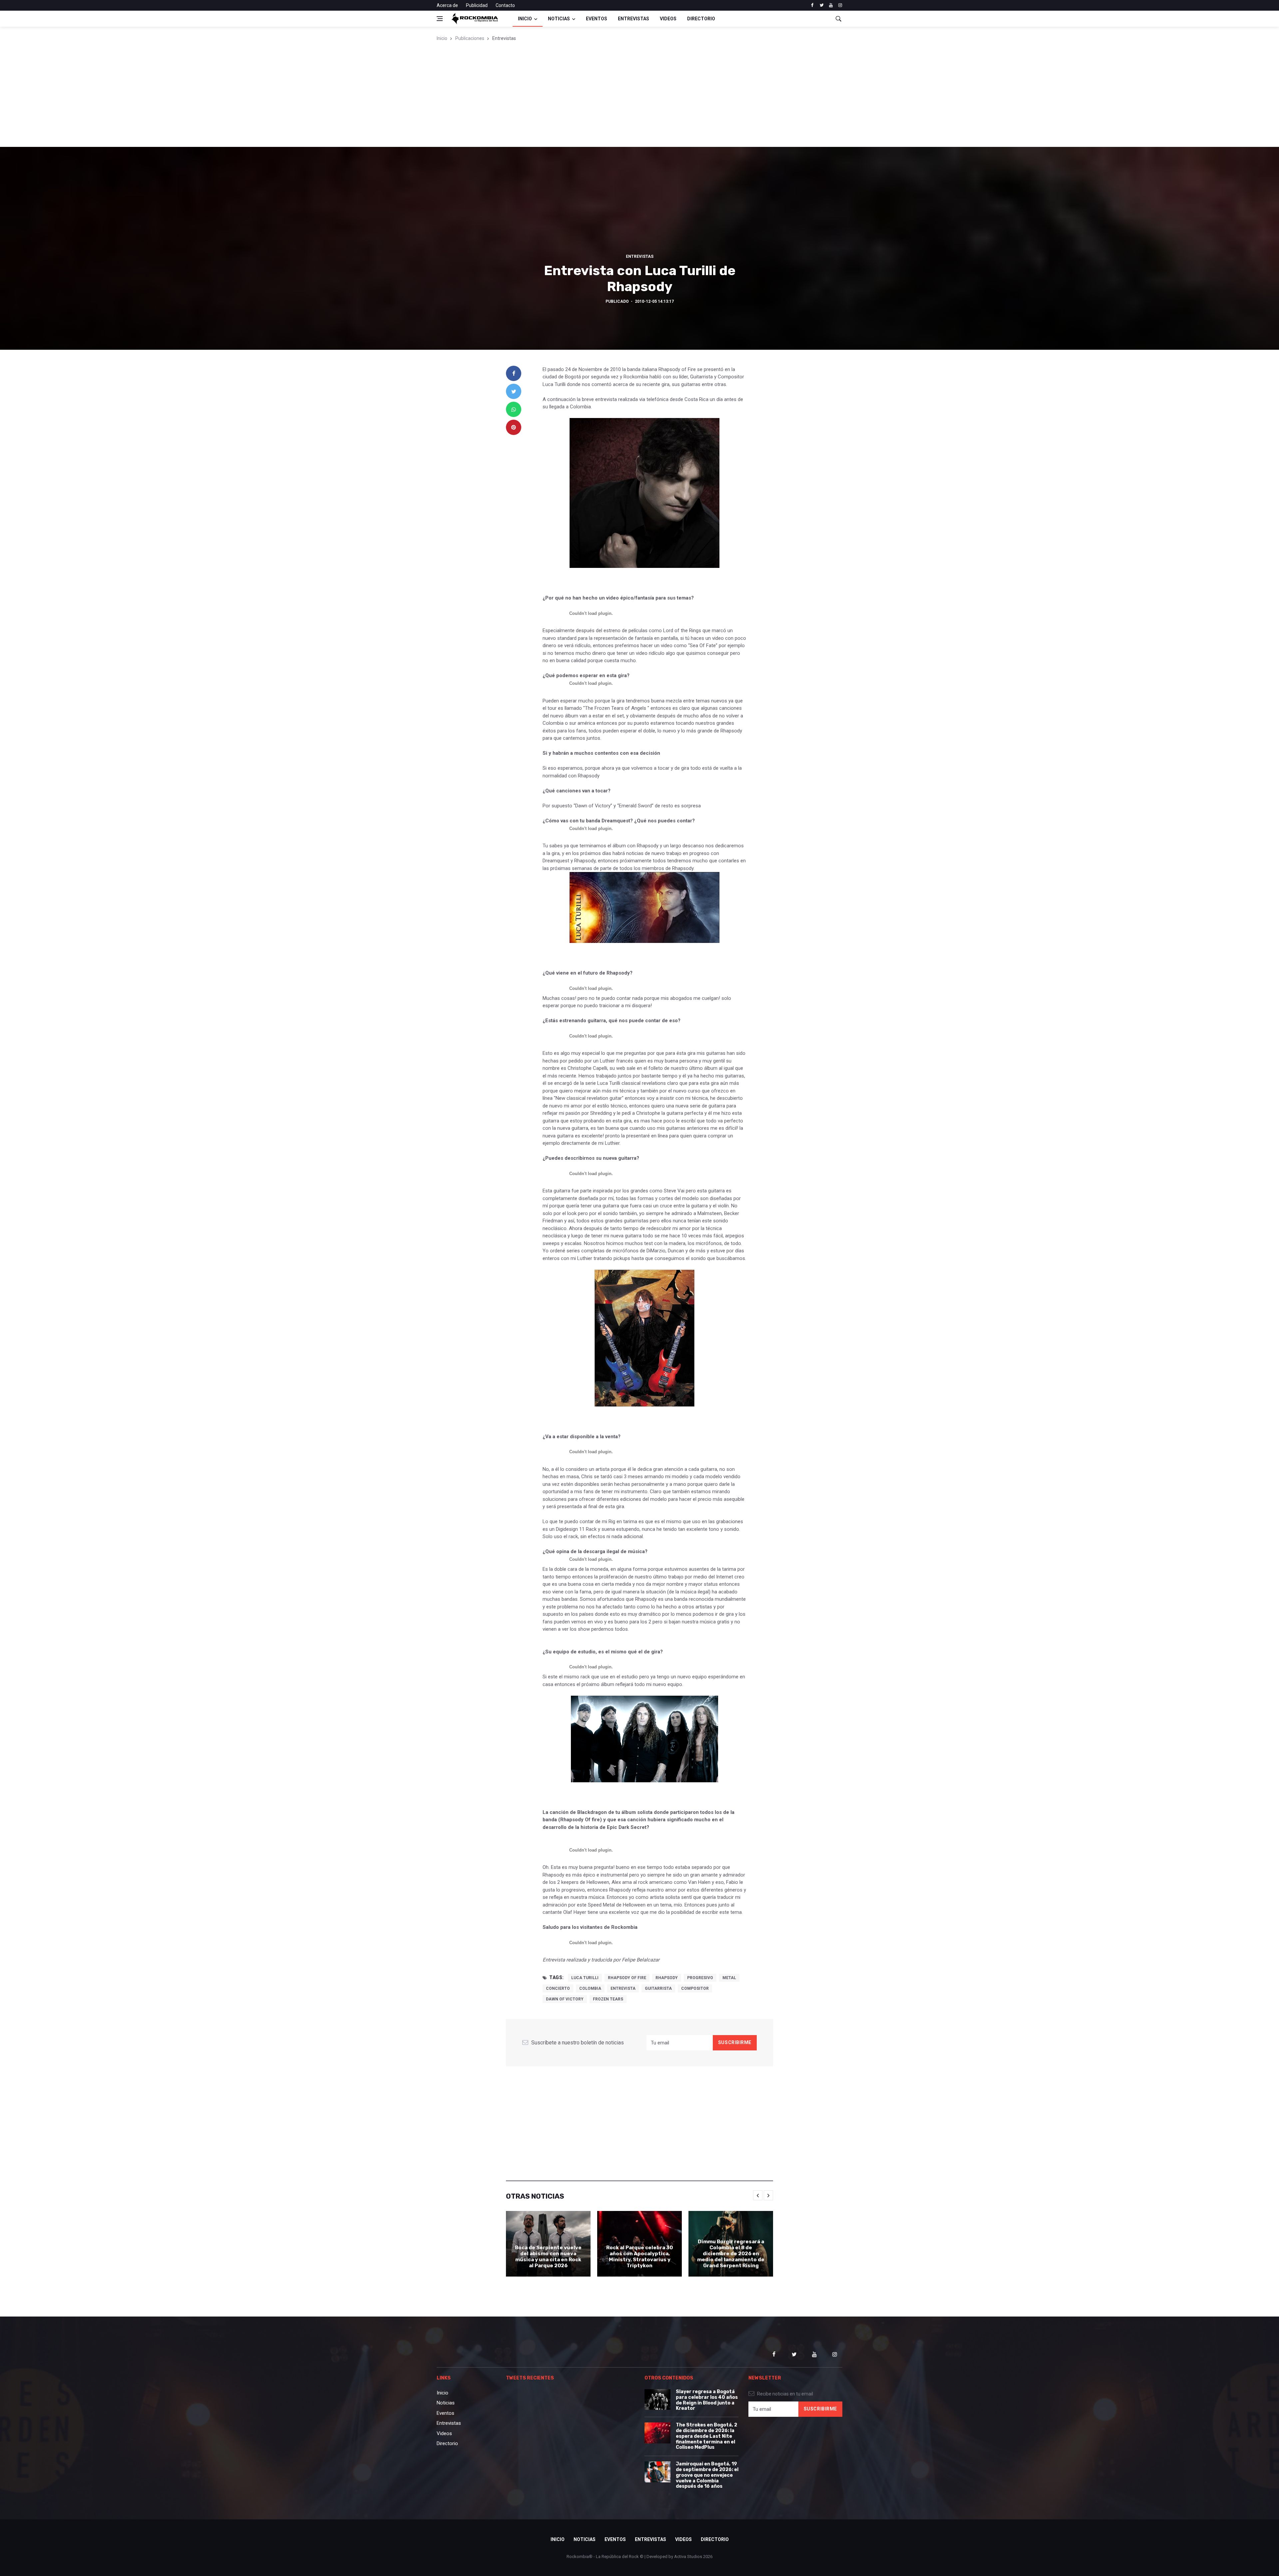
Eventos (597, 19)
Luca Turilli (585, 1978)
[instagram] (840, 5)
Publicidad (477, 5)
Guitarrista (658, 1988)
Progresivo (700, 1978)
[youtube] (831, 5)
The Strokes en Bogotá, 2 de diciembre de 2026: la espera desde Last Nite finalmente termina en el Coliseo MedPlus (706, 2436)
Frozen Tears (608, 1999)
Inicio (525, 19)
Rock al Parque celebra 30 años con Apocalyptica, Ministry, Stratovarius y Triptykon (639, 2257)
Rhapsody (667, 1978)
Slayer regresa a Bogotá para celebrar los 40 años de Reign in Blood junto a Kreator (707, 2400)
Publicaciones (470, 38)
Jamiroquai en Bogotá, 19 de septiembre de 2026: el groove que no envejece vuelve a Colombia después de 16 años (707, 2475)
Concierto (558, 1988)
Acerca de (447, 5)
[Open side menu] (440, 19)
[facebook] (812, 5)
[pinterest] (514, 427)
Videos (668, 19)
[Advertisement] (639, 97)
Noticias (559, 19)
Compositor (695, 1988)
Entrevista (623, 1988)
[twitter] (822, 5)
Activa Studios (688, 2557)
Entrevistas (634, 19)
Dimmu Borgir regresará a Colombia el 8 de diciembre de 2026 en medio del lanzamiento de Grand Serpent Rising (731, 2254)
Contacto (505, 5)
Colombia (590, 1988)
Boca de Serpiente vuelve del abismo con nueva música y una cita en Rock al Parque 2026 (548, 2257)
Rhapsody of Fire (627, 1978)
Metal (729, 1978)
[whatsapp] (514, 409)
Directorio (701, 19)
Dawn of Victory (565, 1999)
